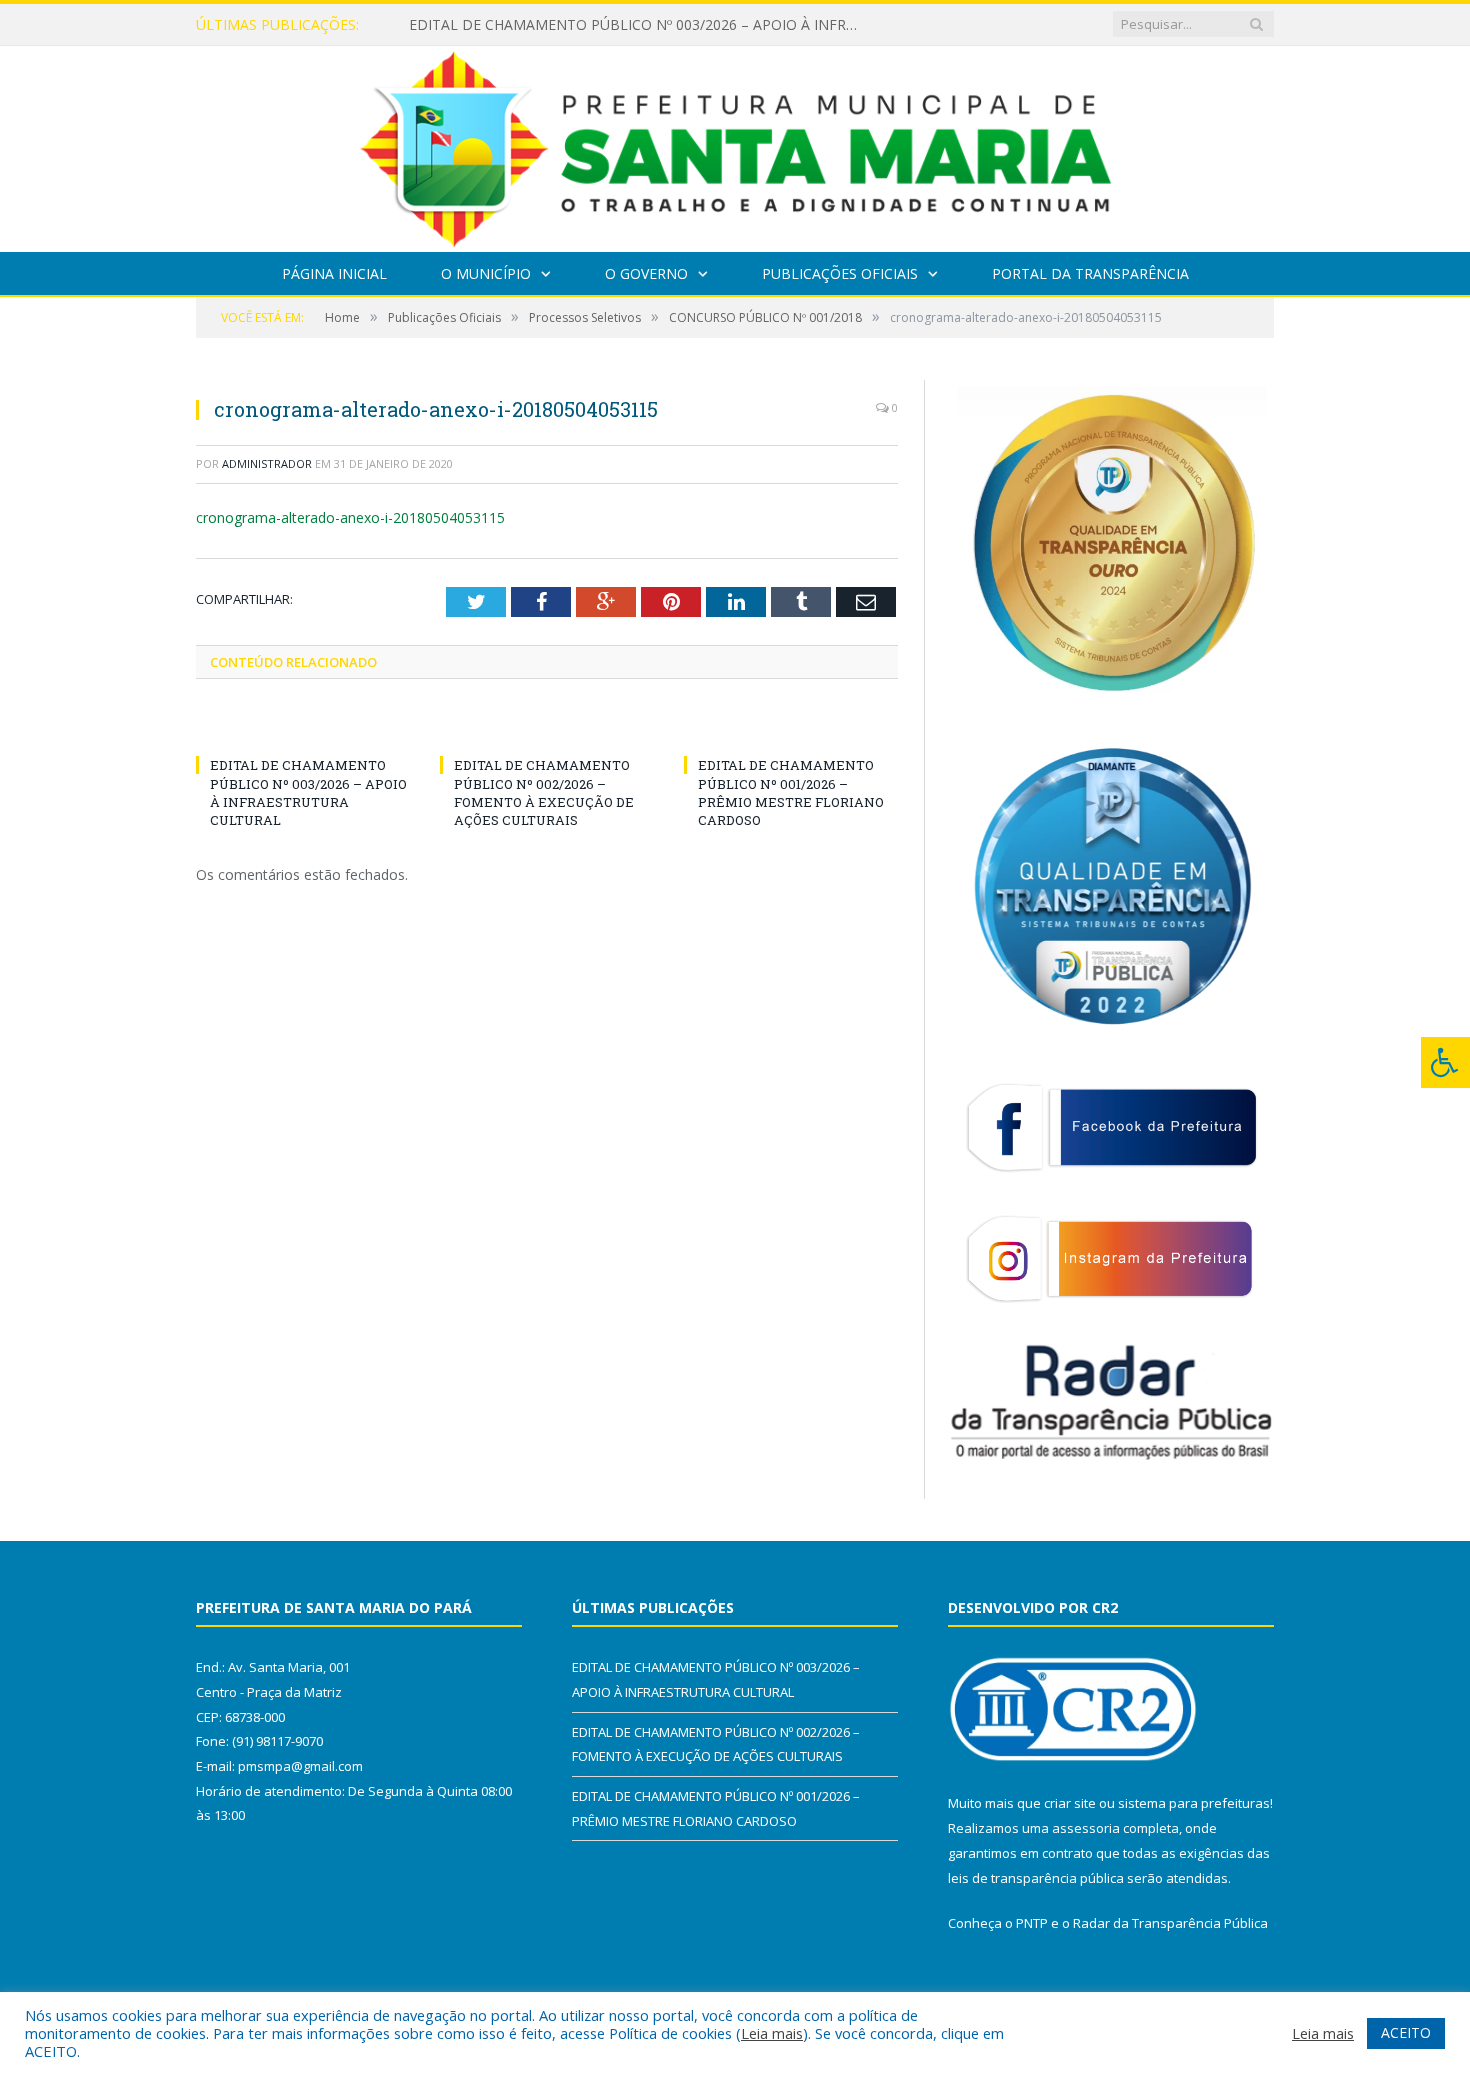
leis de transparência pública (1036, 1878)
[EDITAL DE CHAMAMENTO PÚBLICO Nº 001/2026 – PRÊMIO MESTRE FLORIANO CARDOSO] (791, 728)
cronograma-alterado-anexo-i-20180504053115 (350, 517)
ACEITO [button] (1406, 2032)
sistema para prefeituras (1194, 1803)
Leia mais (772, 2033)
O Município (486, 273)
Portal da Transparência (1090, 273)
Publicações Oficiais (840, 273)
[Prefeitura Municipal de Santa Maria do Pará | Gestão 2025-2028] (735, 144)
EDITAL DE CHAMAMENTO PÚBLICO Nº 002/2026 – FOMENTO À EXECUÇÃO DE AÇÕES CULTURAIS (544, 792)
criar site (1070, 1803)
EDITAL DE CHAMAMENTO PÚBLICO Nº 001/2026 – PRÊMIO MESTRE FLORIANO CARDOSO (791, 792)
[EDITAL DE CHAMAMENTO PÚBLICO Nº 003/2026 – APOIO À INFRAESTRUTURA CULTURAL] (303, 728)
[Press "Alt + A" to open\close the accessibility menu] (1445, 1062)
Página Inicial (334, 273)
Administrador (267, 463)
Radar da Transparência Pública (1170, 1923)
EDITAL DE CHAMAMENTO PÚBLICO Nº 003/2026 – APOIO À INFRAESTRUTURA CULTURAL (639, 25)
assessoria (1086, 1828)
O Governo (646, 273)
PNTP (1032, 1923)
